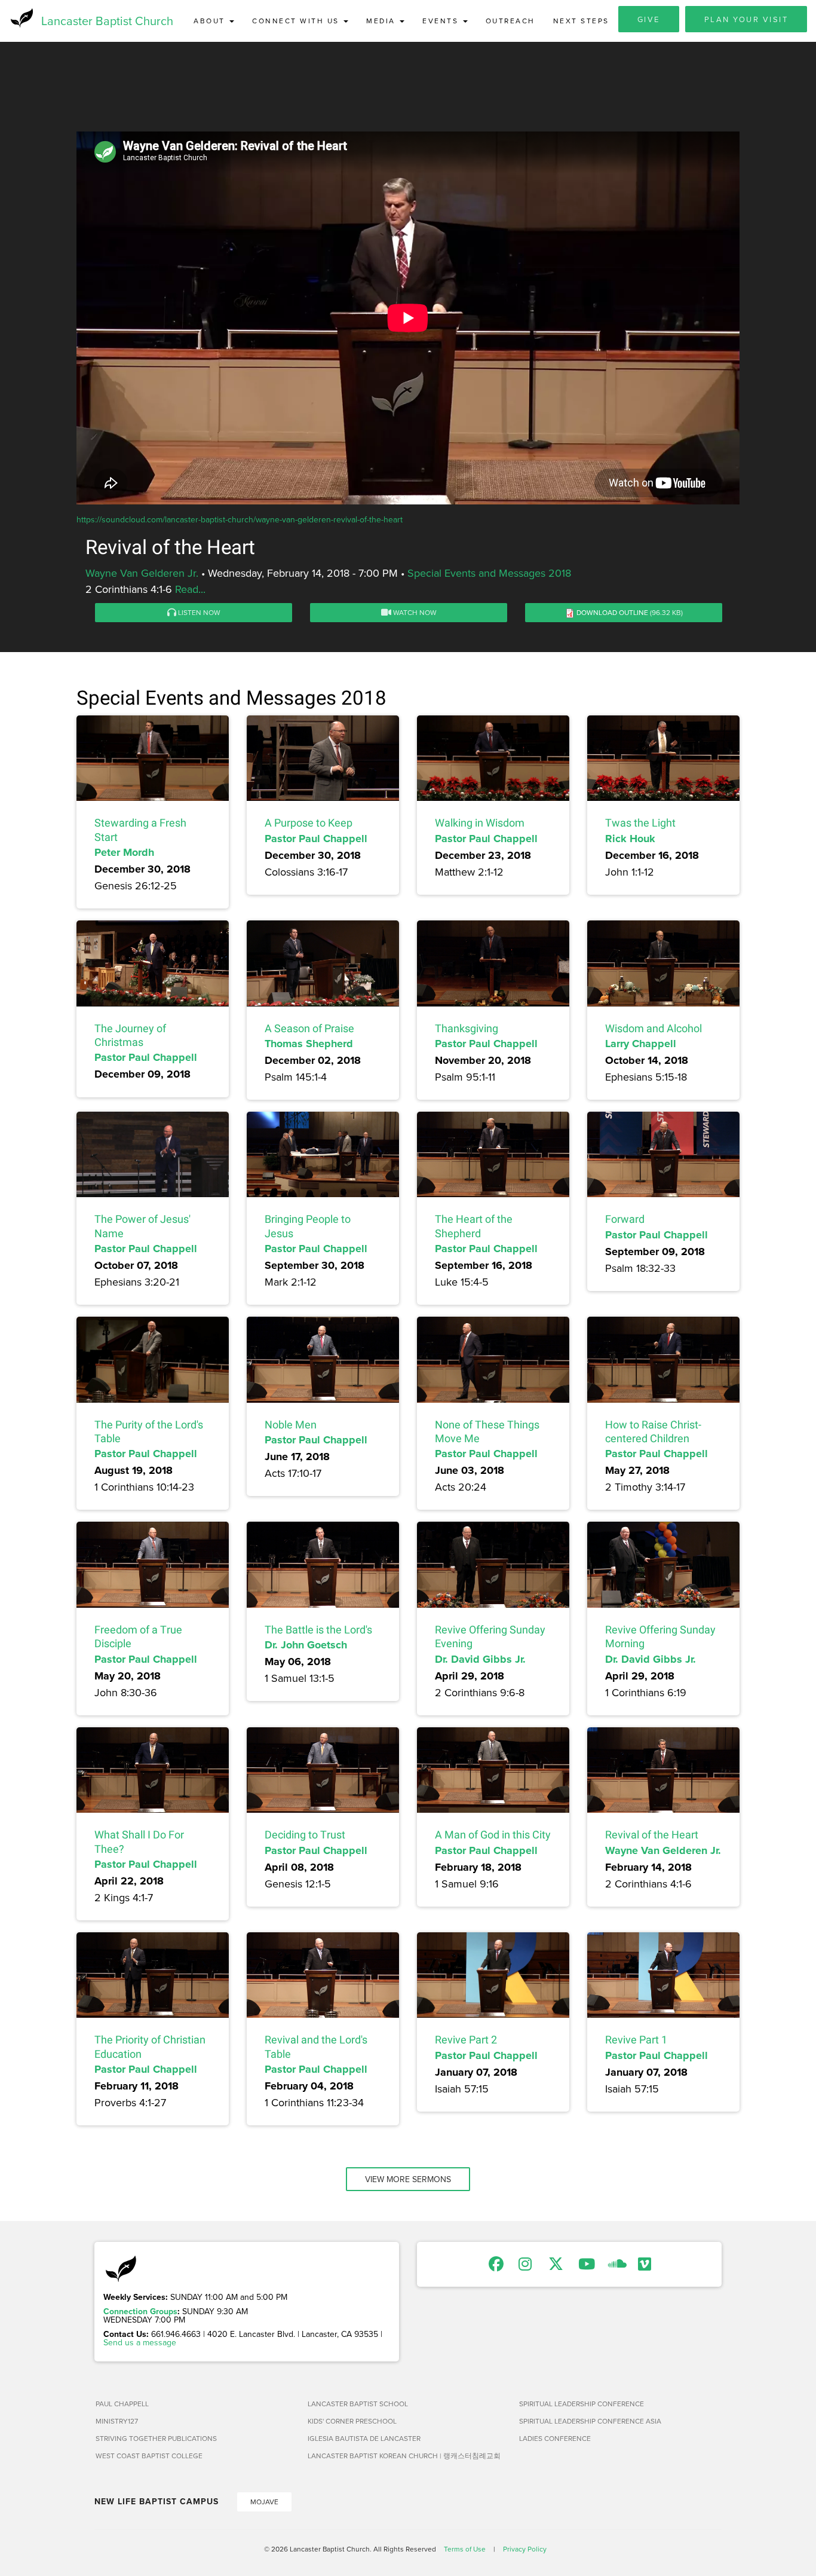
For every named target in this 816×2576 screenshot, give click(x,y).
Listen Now (198, 612)
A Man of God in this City (493, 1835)
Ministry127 (117, 2421)
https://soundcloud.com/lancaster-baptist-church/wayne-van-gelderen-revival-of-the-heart (240, 519)
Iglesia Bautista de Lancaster (364, 2438)
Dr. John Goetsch (306, 1645)
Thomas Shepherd (309, 1044)
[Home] (21, 18)
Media (382, 21)
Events (442, 21)
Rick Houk (630, 839)
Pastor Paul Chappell (316, 839)
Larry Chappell (641, 1044)
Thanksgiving (467, 1028)
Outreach (510, 21)
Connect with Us (297, 21)
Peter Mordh (124, 852)
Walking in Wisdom (480, 823)
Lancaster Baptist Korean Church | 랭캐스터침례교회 (404, 2456)
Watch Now (414, 612)
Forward (625, 1219)
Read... (190, 589)
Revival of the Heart (652, 1835)
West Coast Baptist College (149, 2456)
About (211, 21)
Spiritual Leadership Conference (582, 2404)
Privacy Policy (525, 2549)
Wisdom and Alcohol (654, 1028)
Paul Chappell (122, 2404)
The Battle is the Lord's (318, 1630)
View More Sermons (408, 2179)
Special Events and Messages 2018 (489, 573)
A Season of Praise (309, 1028)
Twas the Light (640, 823)
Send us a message (140, 2342)
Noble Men (291, 1425)
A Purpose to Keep (309, 823)
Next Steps (581, 21)
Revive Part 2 (466, 2040)
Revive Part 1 (636, 2040)
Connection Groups (140, 2311)
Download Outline (612, 612)
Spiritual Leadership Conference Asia (590, 2421)
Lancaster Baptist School (358, 2404)
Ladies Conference (555, 2438)
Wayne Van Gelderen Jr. (142, 573)
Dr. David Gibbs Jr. (480, 1659)
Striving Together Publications (156, 2438)
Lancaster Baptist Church (107, 21)
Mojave (264, 2502)
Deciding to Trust (305, 1835)
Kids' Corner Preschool (352, 2421)
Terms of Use (465, 2549)
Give (649, 19)
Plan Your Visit (746, 19)
